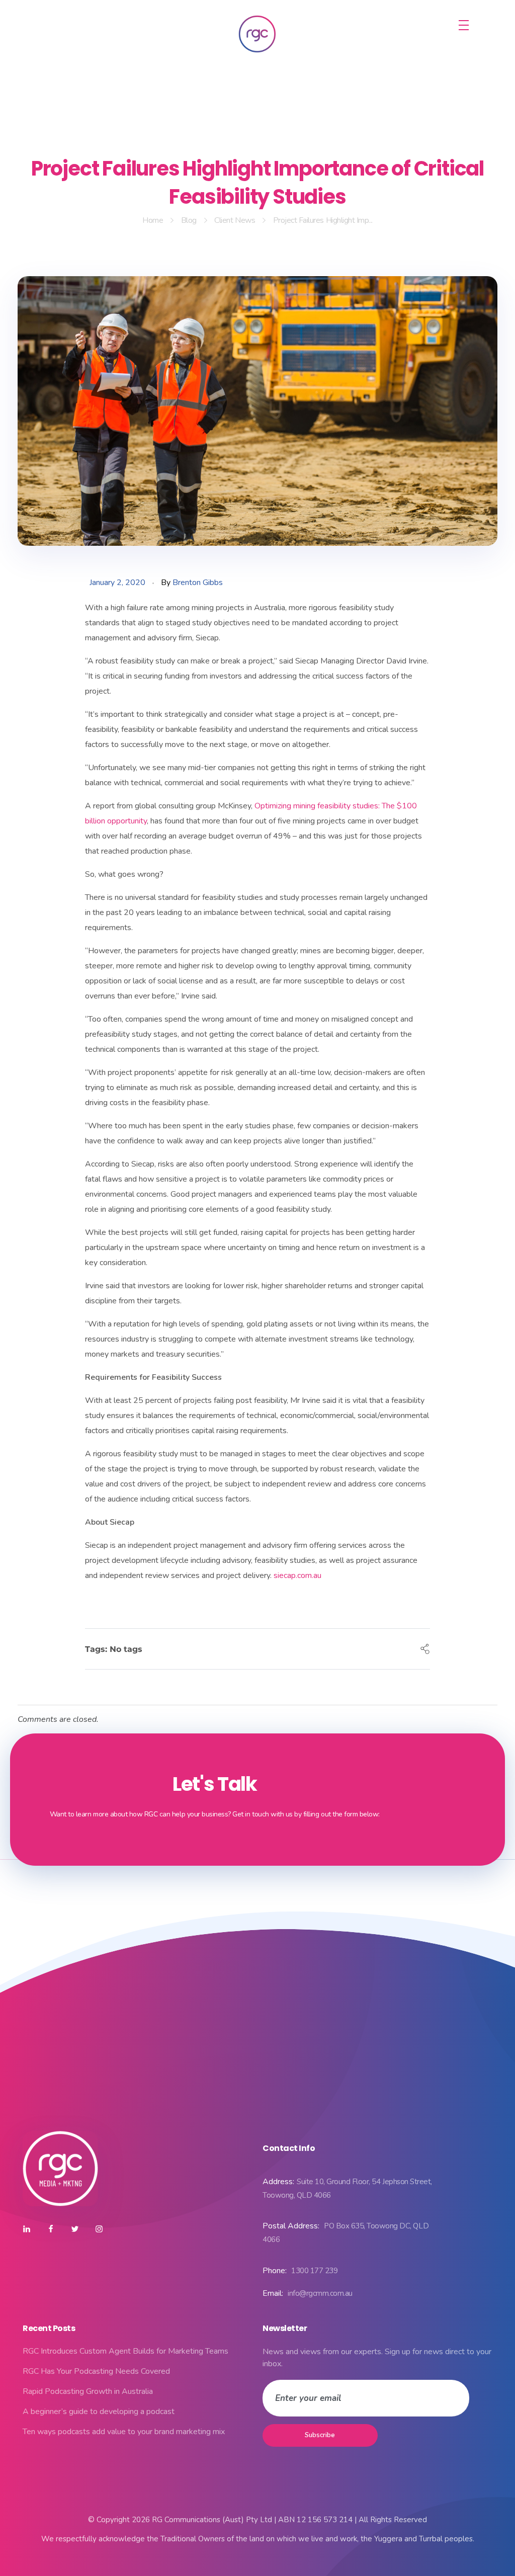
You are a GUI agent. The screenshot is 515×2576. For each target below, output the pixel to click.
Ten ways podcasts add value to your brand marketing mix (124, 2432)
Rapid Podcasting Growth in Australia (88, 2391)
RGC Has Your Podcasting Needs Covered (96, 2371)
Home (153, 220)
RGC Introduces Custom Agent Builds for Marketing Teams (125, 2351)
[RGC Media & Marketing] (257, 34)
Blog (189, 220)
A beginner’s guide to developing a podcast (99, 2412)
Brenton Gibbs (198, 583)
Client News (235, 220)
